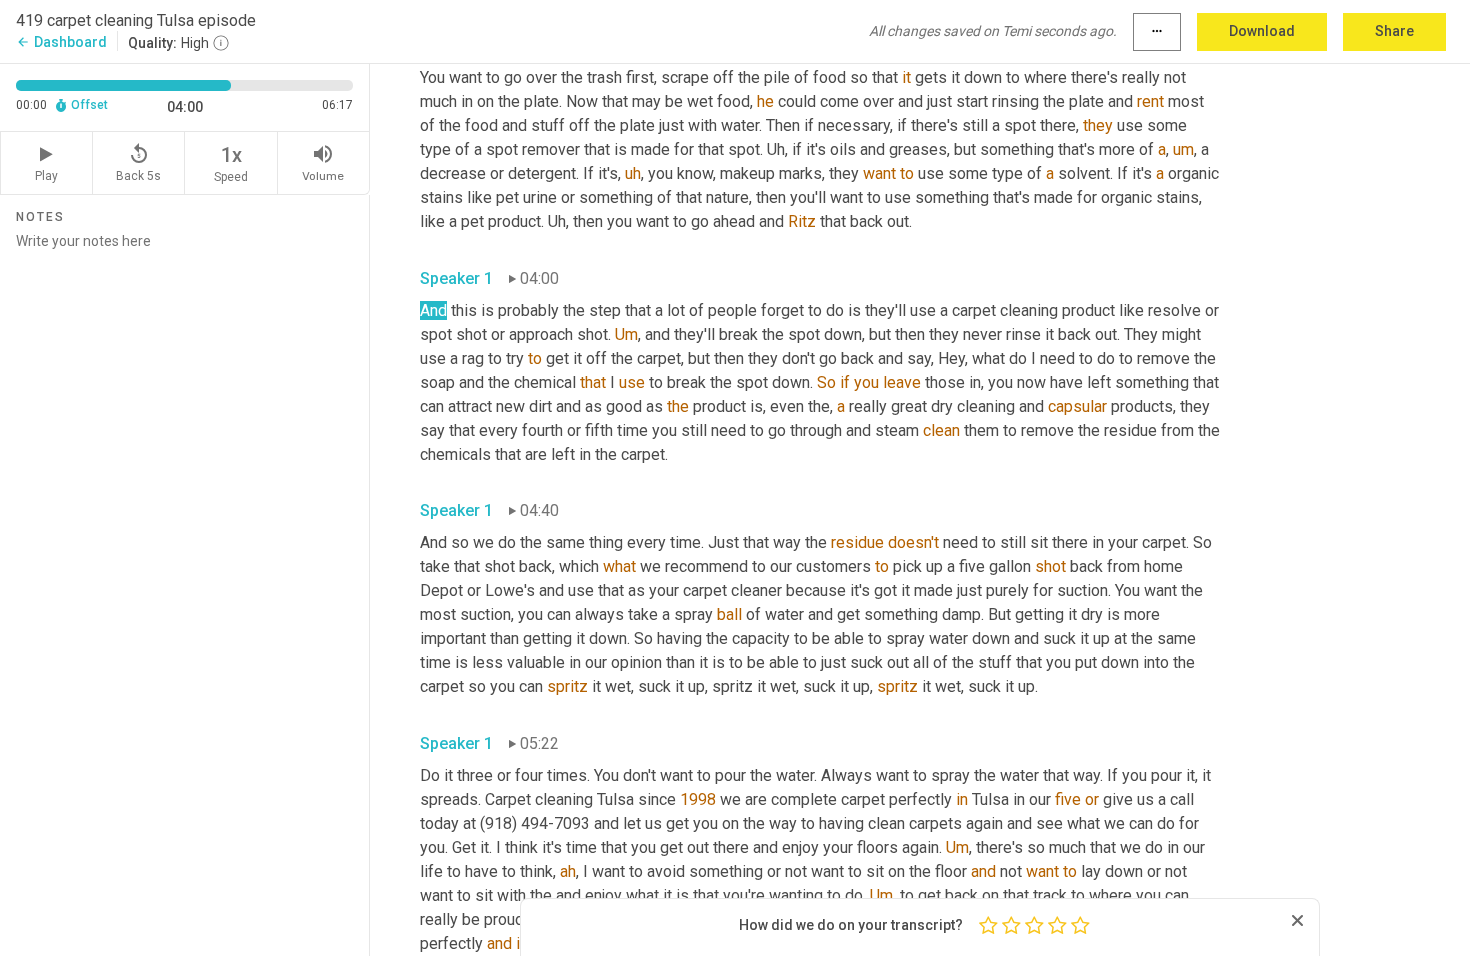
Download (1262, 31)
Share (1394, 31)
